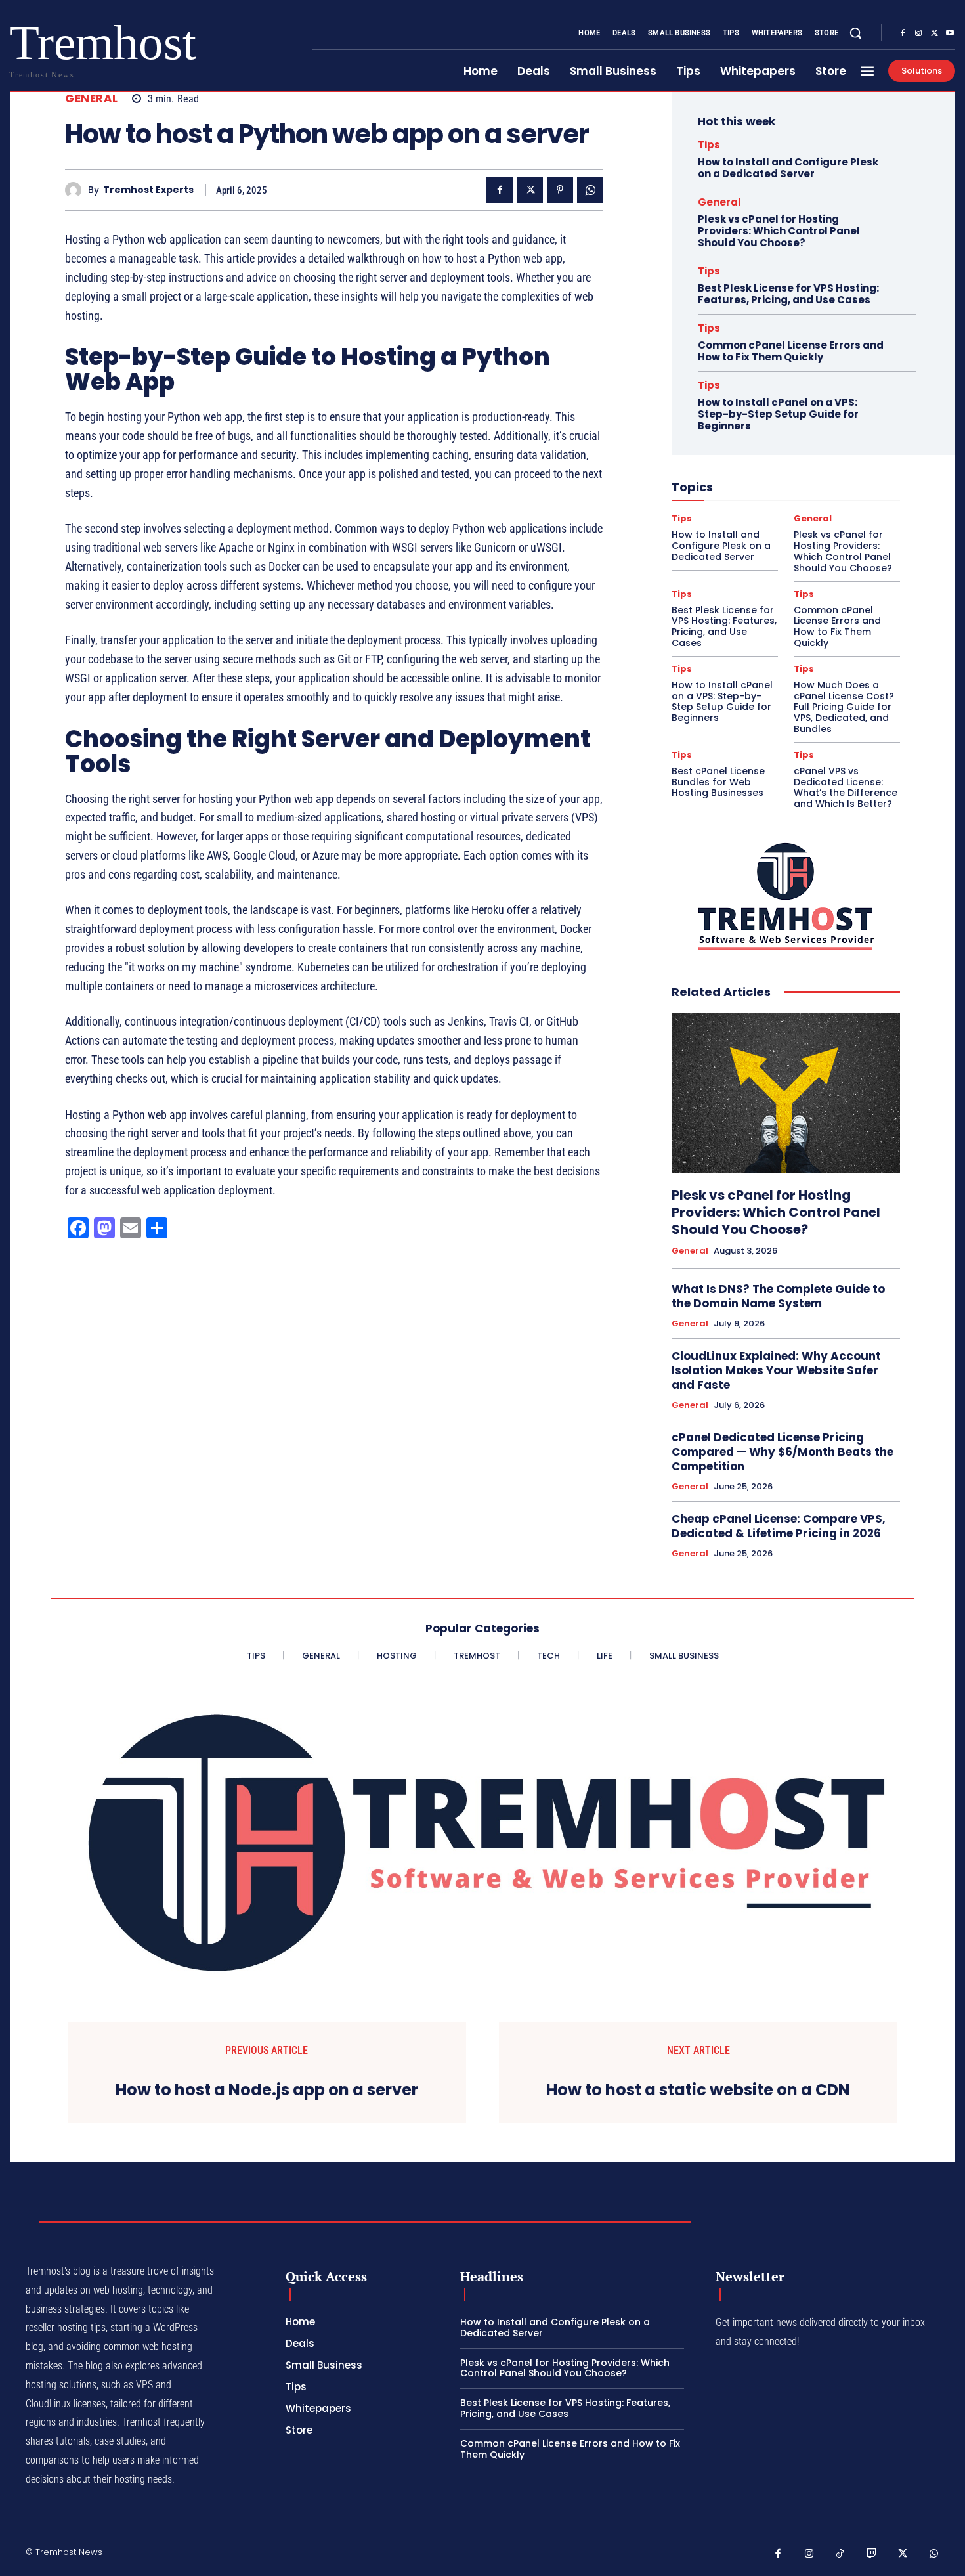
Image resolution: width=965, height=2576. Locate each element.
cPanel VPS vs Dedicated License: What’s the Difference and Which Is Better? (846, 787)
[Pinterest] (560, 190)
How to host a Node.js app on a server (267, 2090)
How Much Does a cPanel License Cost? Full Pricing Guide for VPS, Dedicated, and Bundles (844, 707)
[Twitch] (872, 2554)
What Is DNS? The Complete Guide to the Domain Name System (778, 1296)
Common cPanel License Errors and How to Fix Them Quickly (791, 351)
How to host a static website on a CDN (698, 2090)
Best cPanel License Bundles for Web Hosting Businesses (718, 782)
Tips (709, 145)
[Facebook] (903, 33)
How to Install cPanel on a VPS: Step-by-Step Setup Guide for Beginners (778, 414)
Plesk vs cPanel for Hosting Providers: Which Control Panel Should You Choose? (779, 231)
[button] (855, 33)
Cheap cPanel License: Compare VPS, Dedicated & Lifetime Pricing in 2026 (779, 1526)
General (92, 99)
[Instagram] (918, 33)
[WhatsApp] (590, 190)
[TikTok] (840, 2554)
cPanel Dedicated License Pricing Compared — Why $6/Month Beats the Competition (783, 1452)
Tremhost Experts (148, 190)
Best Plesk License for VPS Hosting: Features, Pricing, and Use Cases (788, 294)
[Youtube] (950, 33)
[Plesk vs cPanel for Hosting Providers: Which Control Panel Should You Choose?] (786, 1093)
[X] (934, 33)
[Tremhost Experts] (76, 190)
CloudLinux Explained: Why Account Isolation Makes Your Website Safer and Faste (776, 1370)
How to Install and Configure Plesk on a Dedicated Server (788, 168)
